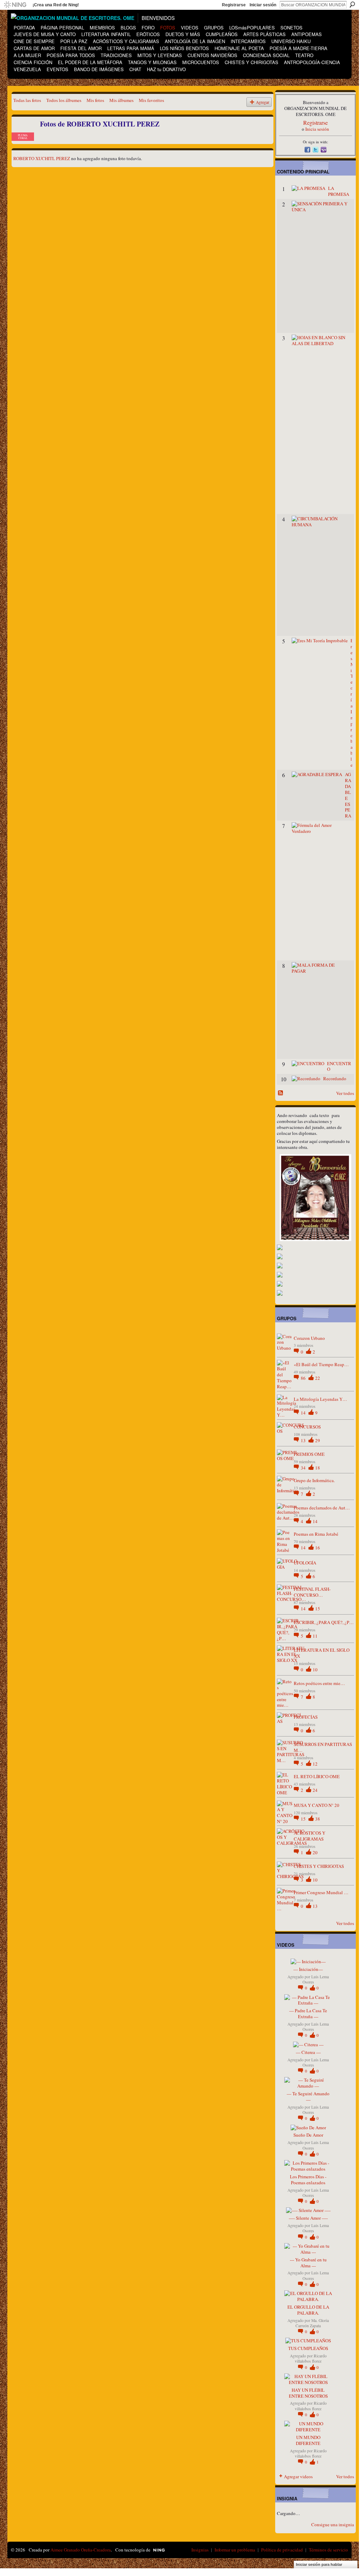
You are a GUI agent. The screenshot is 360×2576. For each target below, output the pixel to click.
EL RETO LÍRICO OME (317, 1776)
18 (318, 1468)
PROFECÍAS (306, 1717)
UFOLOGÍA (305, 1563)
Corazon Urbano (309, 1338)
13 (304, 1440)
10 (315, 1670)
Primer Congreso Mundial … (321, 1892)
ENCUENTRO (339, 1066)
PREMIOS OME (309, 1454)
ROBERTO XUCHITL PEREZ (42, 158)
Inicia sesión (317, 129)
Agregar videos (298, 2476)
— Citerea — (308, 2052)
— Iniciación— (308, 1969)
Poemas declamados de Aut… (322, 1508)
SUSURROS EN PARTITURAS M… (323, 1747)
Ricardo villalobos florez (311, 2358)
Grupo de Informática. (314, 1480)
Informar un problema (235, 2550)
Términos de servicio (328, 2550)
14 (304, 1413)
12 (315, 1764)
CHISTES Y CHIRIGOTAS (319, 1866)
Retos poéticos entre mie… (319, 1683)
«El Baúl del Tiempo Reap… (321, 1364)
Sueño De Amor (308, 2135)
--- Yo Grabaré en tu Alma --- (308, 2263)
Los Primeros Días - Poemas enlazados (308, 2180)
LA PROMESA (339, 191)
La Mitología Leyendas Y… (320, 1399)
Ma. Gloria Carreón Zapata (312, 2323)
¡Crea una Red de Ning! (56, 5)
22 (318, 1378)
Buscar (352, 5)
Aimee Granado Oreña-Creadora (81, 2550)
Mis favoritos (151, 100)
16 (318, 1548)
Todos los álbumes (64, 100)
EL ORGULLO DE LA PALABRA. (308, 2310)
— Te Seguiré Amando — (308, 2097)
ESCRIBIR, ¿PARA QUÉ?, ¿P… (324, 1622)
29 (318, 1440)
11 (315, 1636)
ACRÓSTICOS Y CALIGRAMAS (310, 1836)
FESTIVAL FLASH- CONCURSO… (312, 1592)
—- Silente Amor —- (308, 2218)
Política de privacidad (282, 2550)
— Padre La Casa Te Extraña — (308, 2013)
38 (318, 1819)
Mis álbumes (121, 100)
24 (315, 1790)
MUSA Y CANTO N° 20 (317, 1805)
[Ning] (15, 5)
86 (304, 1378)
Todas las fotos (27, 100)
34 (304, 1468)
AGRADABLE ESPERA (348, 795)
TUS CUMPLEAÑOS (308, 2348)
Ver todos (345, 1093)
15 (318, 1609)
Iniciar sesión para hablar (319, 2564)
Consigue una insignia (333, 2524)
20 (315, 1852)
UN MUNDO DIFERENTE (308, 2440)
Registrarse (234, 5)
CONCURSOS (307, 1427)
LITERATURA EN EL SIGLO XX (322, 1653)
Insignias (200, 2550)
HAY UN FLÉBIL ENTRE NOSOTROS (308, 2393)
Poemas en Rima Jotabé (316, 1534)
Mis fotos (95, 100)
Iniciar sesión (263, 5)
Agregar (263, 102)
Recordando (335, 1078)
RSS (281, 1093)
